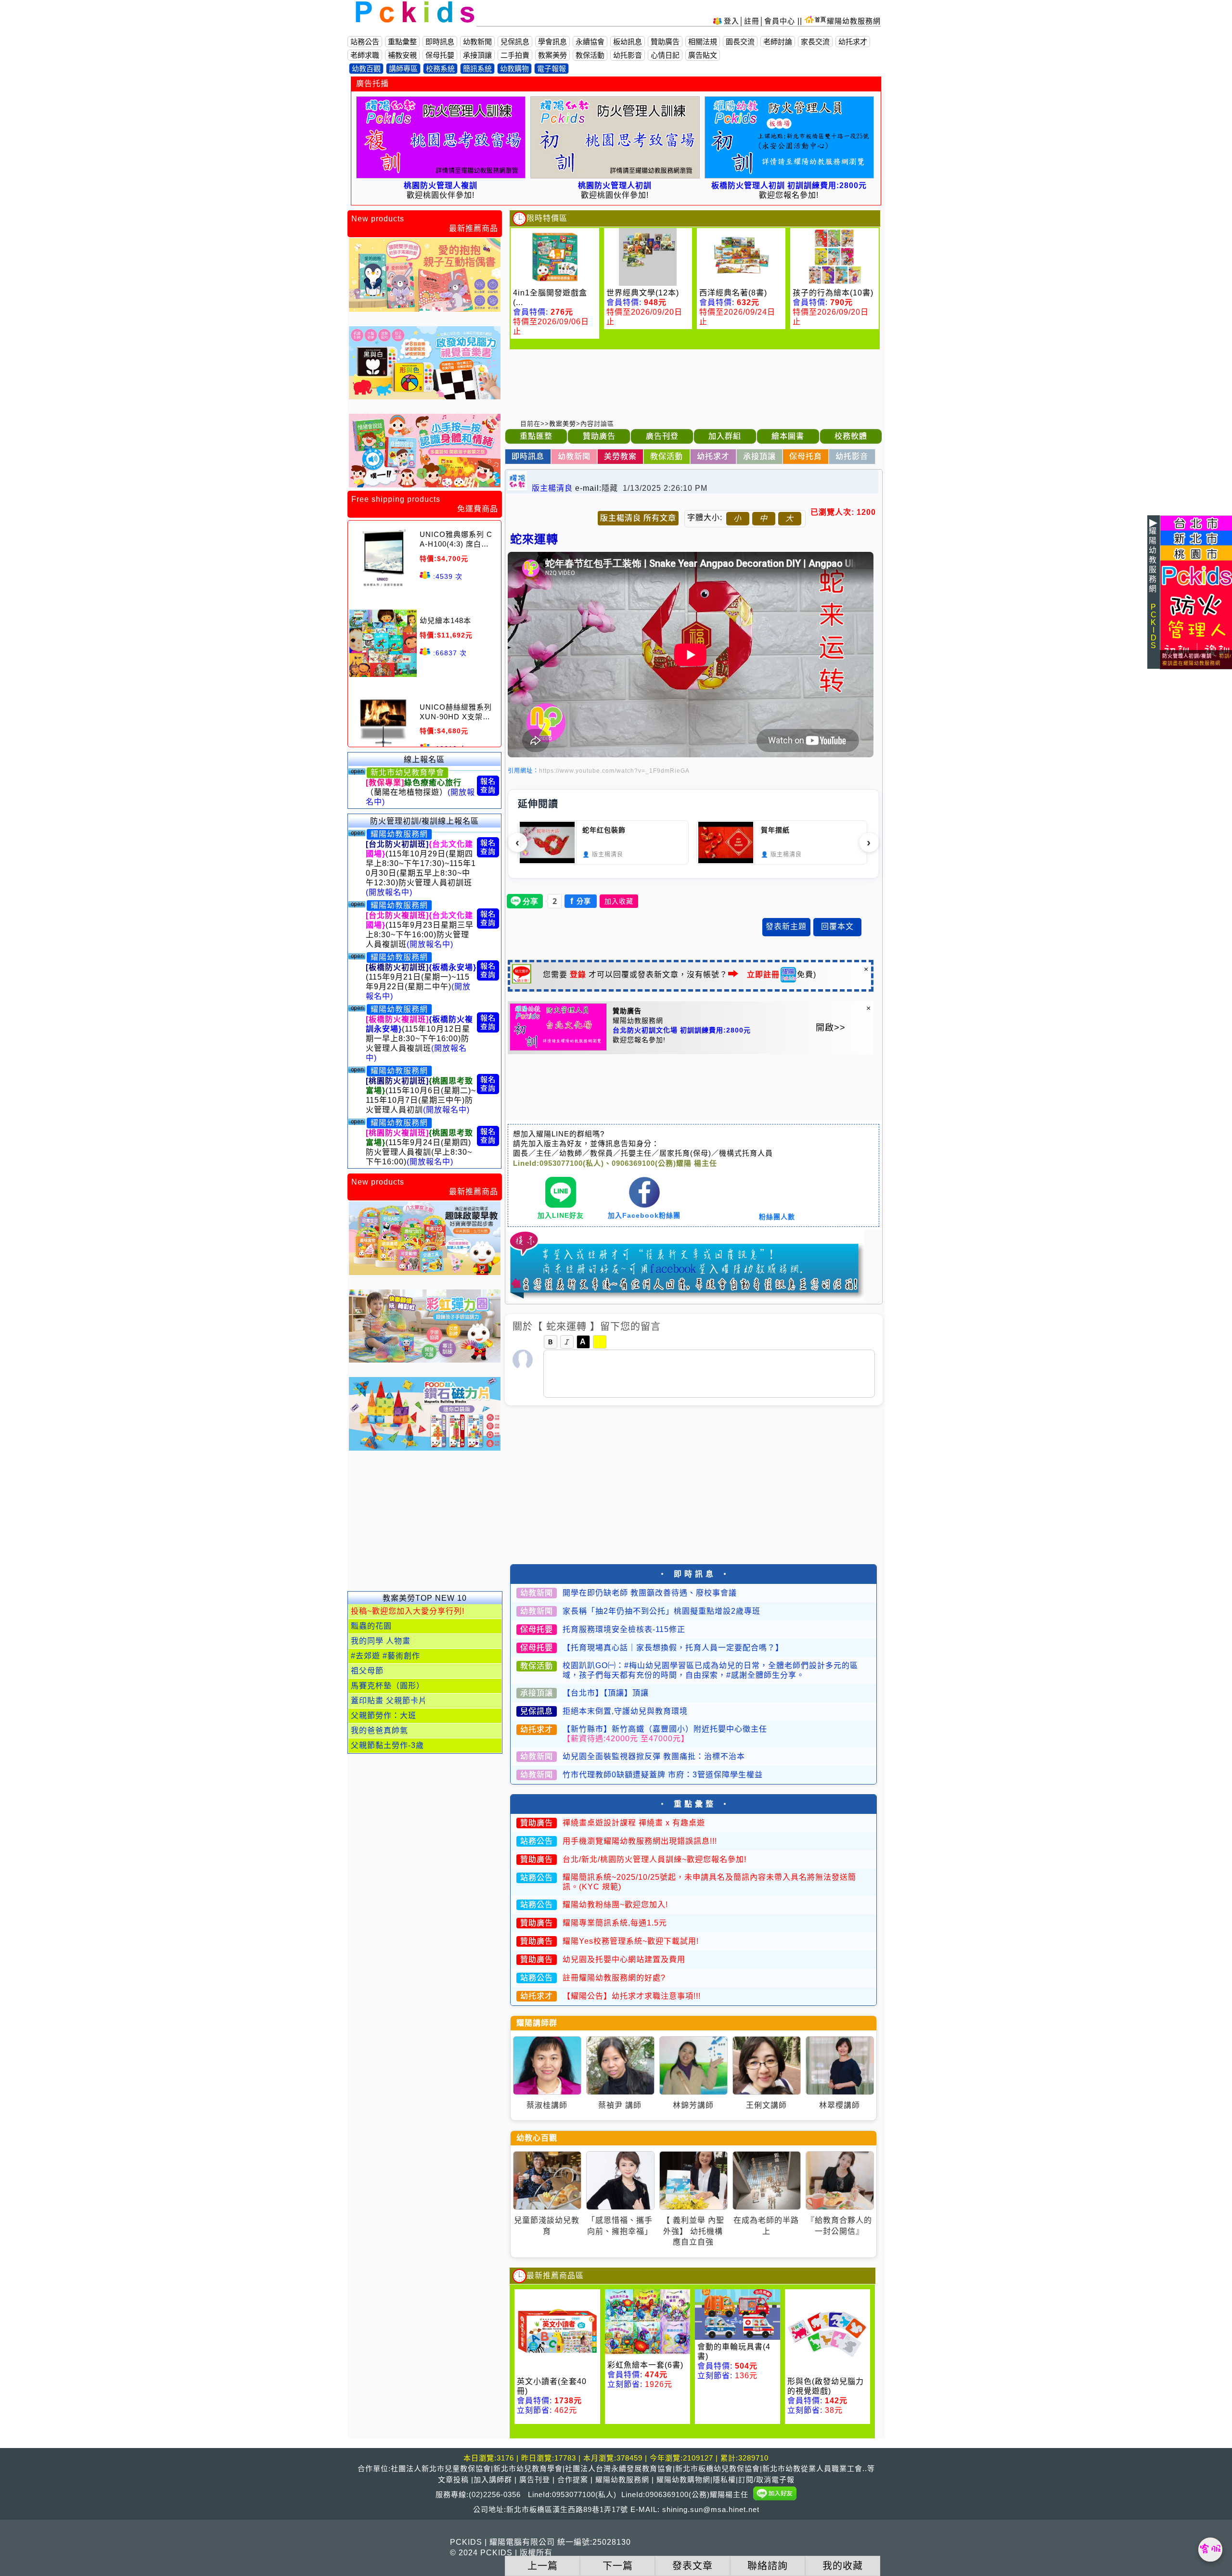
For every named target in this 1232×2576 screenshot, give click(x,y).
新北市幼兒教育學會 (407, 772)
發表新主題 (786, 926)
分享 (581, 901)
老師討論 (778, 42)
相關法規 (703, 42)
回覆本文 (837, 926)
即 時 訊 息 (694, 1574)
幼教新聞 (477, 42)
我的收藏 (843, 2566)
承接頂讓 (477, 55)
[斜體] (567, 1342)
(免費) (782, 975)
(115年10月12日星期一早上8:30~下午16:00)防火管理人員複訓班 (419, 1039)
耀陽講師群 (537, 2023)
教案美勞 (552, 55)
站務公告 (365, 42)
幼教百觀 (366, 69)
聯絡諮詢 (768, 2566)
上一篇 (542, 2566)
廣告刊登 (535, 2480)
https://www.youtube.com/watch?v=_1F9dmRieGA (614, 771)
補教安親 (402, 55)
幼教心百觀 (537, 2138)
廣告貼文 (703, 55)
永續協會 (590, 42)
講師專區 (403, 69)
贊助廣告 (665, 42)
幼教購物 (514, 69)
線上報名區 (424, 759)
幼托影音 (628, 55)
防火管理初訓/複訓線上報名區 (424, 821)
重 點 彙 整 (694, 1804)
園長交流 (740, 42)
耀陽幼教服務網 (854, 21)
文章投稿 (453, 2480)
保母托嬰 (440, 55)
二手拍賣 (515, 55)
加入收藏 (619, 901)
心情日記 (665, 55)
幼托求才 (853, 42)
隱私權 (724, 2480)
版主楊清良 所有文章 (638, 518)
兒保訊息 (515, 42)
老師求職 (365, 55)
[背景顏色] (600, 1342)
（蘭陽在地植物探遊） (420, 792)
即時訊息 (440, 42)
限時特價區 (547, 218)
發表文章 (693, 2566)
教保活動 (590, 55)
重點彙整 (402, 42)
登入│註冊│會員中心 (761, 21)
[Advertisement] (424, 1526)
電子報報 (552, 69)
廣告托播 (372, 83)
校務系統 (440, 69)
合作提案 (573, 2480)
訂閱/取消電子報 (766, 2480)
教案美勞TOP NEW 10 (425, 1598)
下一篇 (617, 2566)
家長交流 (815, 42)
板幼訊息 (628, 42)
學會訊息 (552, 42)
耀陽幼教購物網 (683, 2480)
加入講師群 (493, 2480)
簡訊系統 (477, 69)
